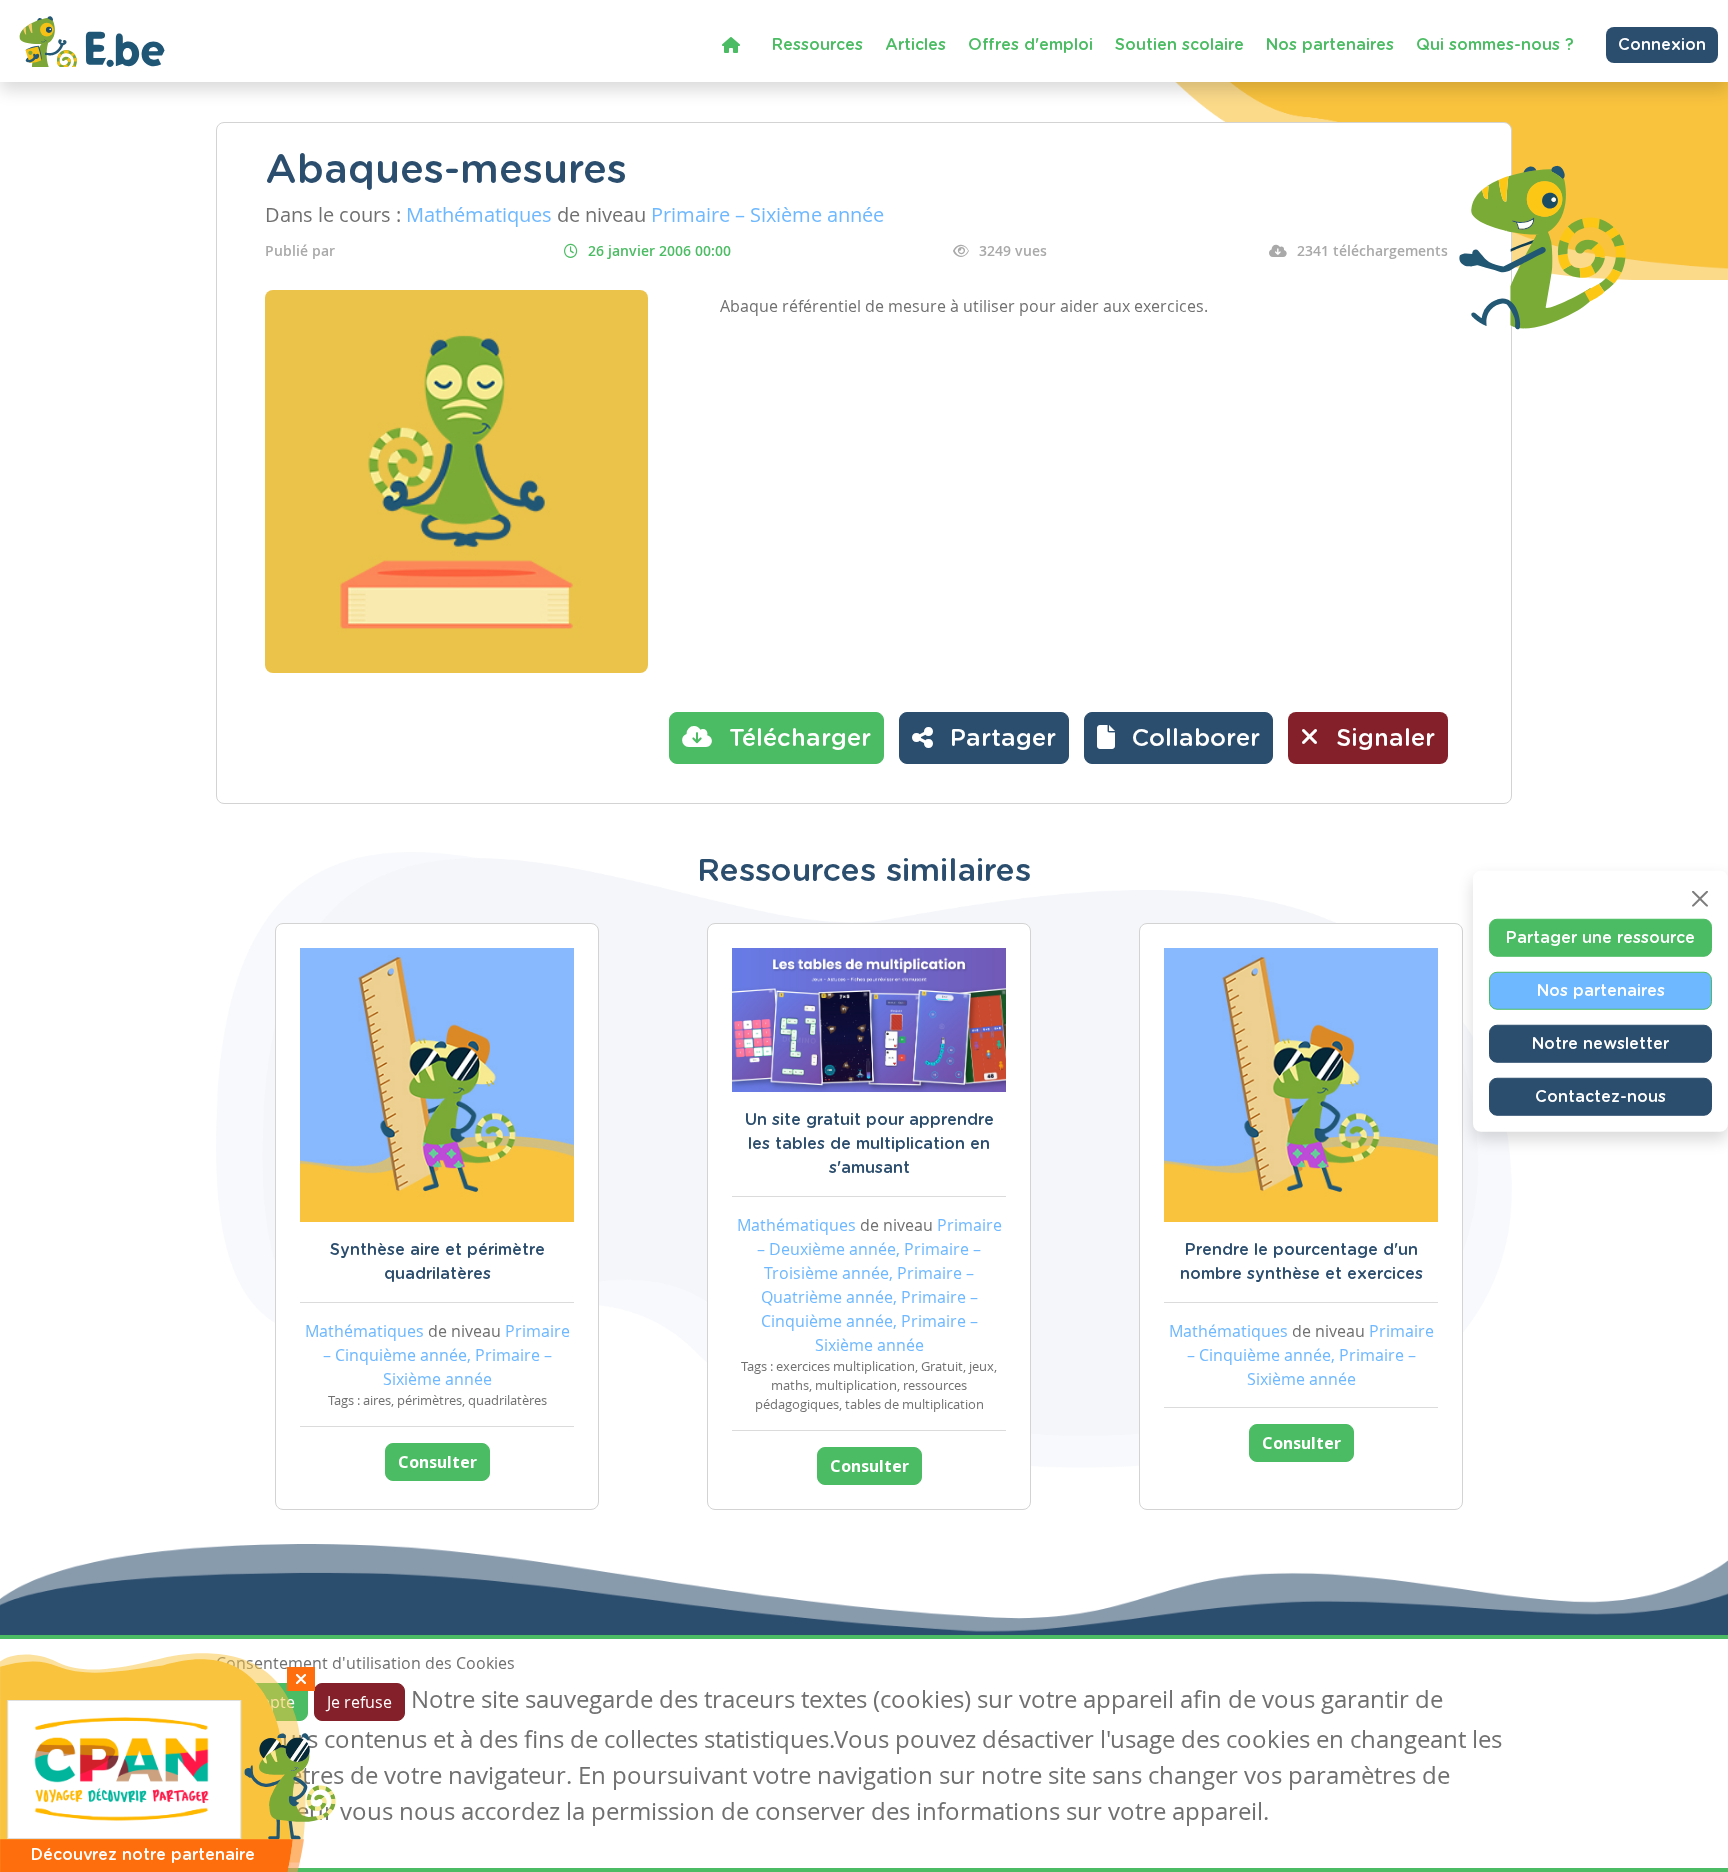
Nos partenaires (1330, 45)
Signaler (1382, 739)
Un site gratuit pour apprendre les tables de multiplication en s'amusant (869, 1144)
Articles (915, 45)
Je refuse (359, 1702)
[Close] (1700, 899)
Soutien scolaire (1179, 45)
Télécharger (796, 739)
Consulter (437, 1462)
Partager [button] (999, 739)
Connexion (1662, 45)
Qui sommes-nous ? (1495, 45)
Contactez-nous (1600, 1097)
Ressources (817, 45)
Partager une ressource (1600, 938)
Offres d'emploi (1030, 45)
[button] (1178, 738)
